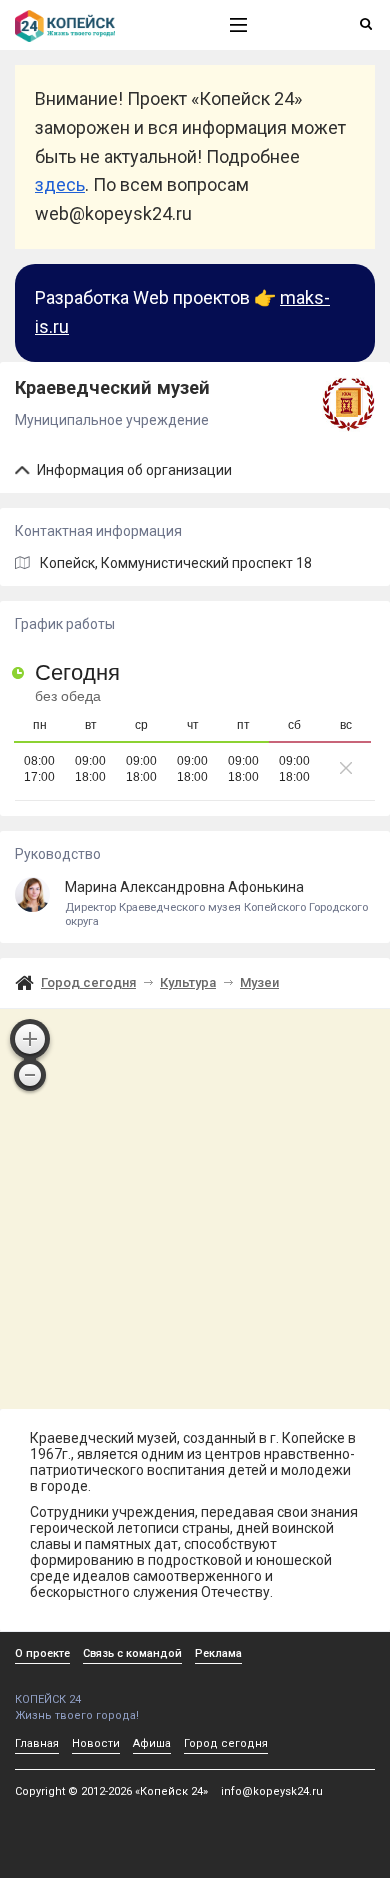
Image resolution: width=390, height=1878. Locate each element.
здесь (60, 184)
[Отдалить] (30, 1075)
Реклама (218, 1653)
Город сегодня (88, 982)
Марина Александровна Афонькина (216, 903)
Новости (96, 1743)
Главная (37, 1743)
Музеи (259, 982)
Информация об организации (133, 470)
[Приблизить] (30, 1039)
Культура (188, 982)
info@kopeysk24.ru (272, 1791)
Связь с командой (132, 1653)
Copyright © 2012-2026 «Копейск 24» (111, 1791)
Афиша (152, 1743)
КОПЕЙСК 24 (48, 1699)
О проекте (42, 1653)
